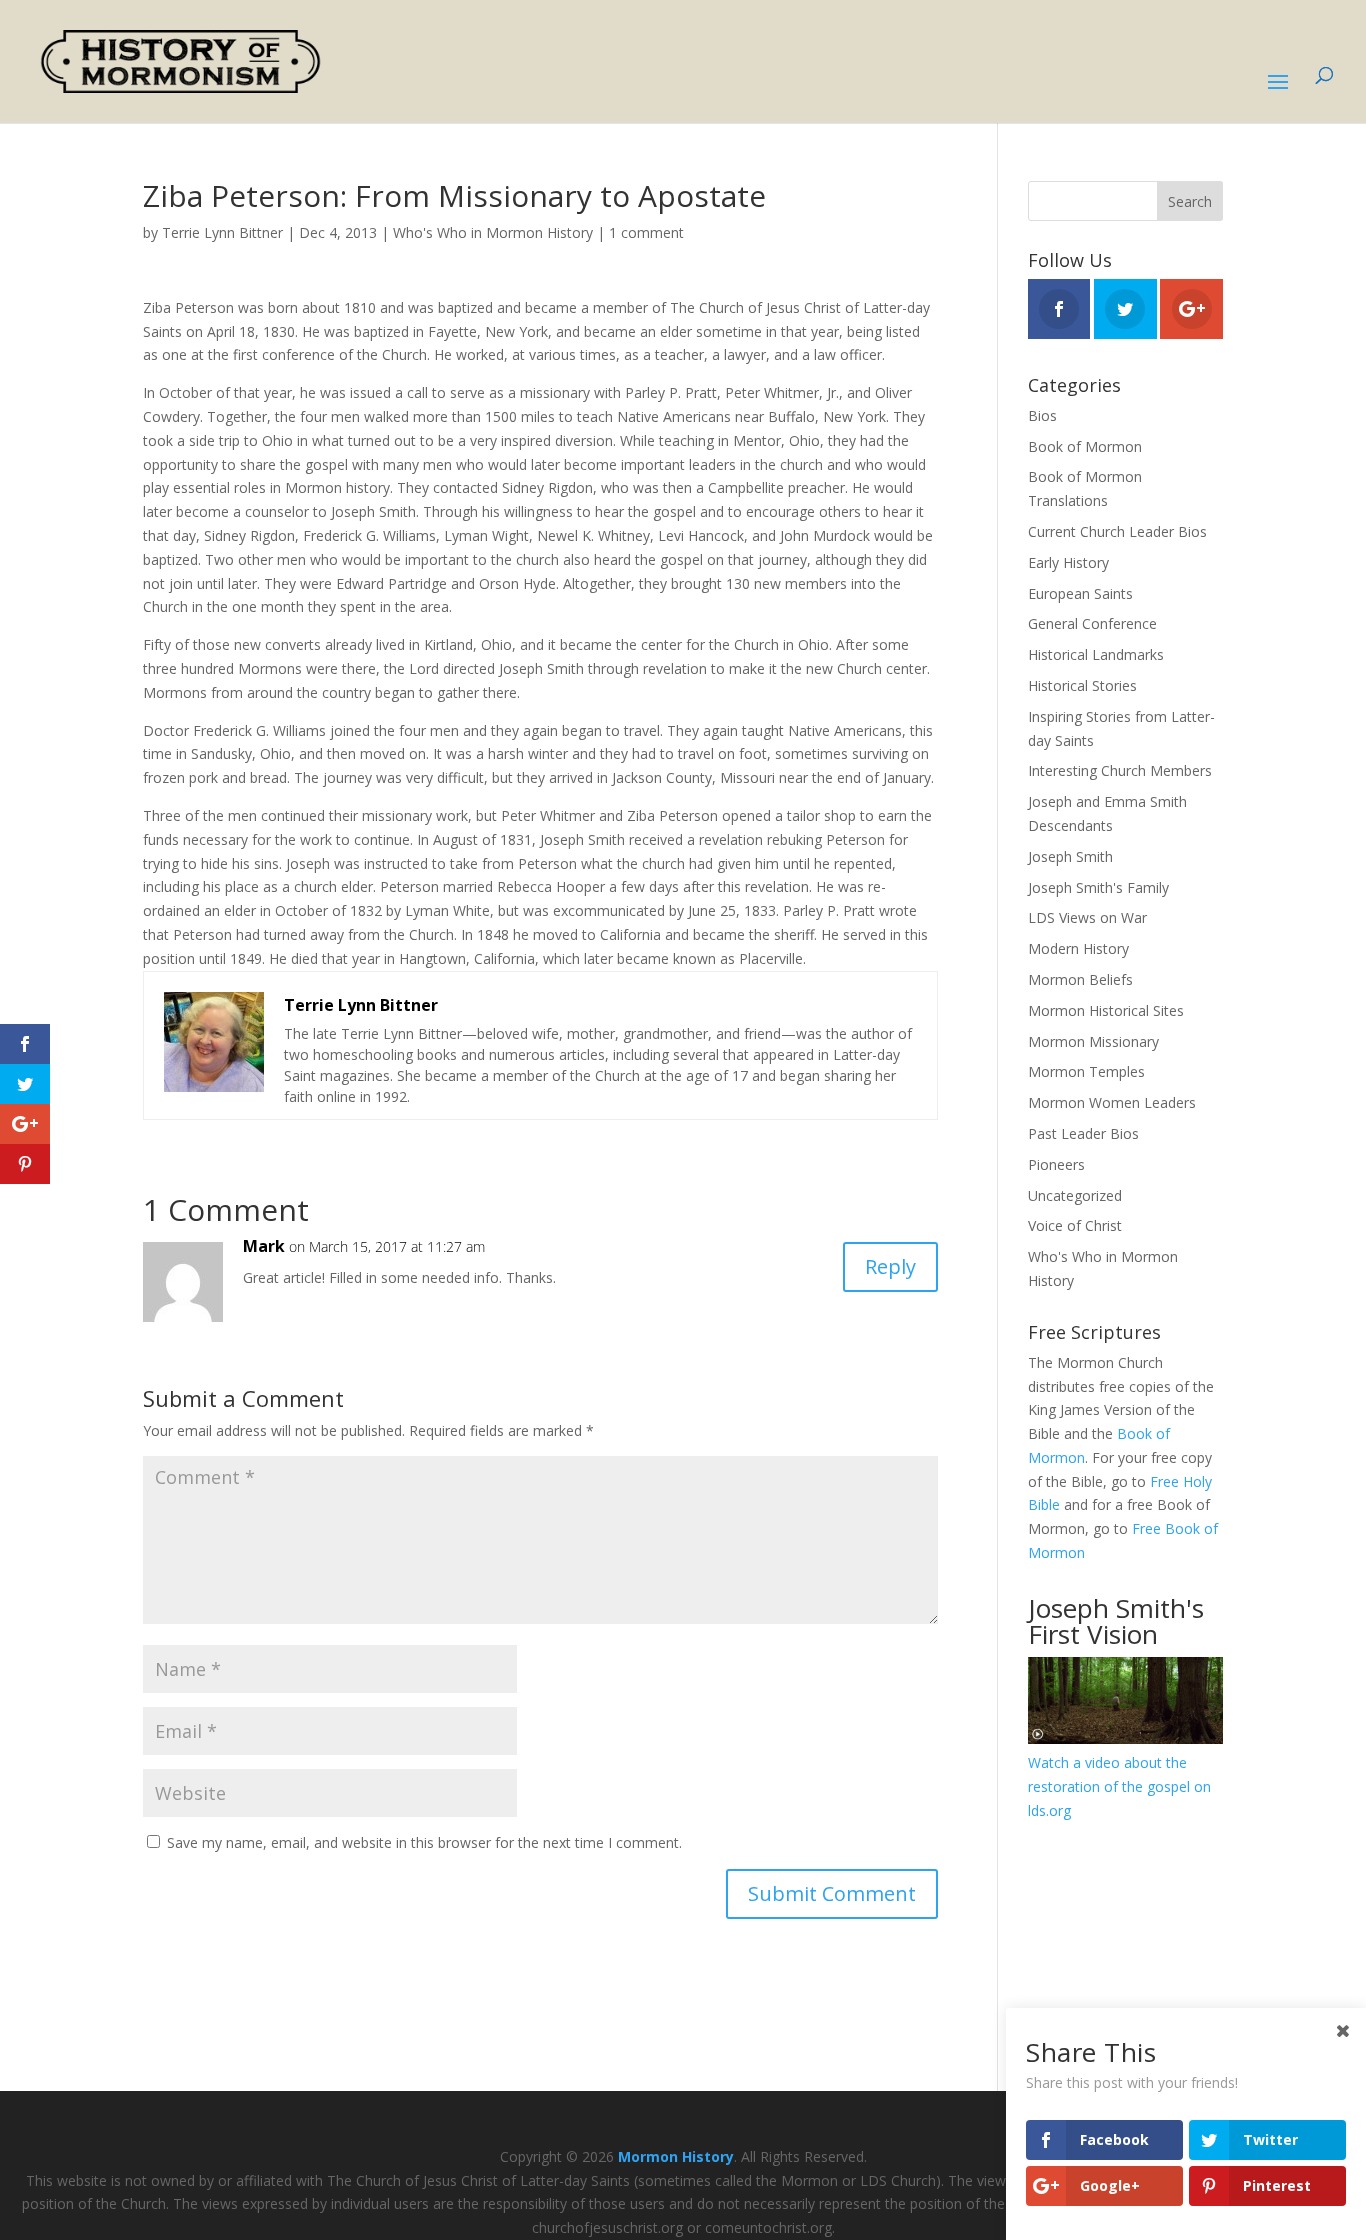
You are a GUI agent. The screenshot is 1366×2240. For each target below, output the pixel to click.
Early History (1068, 562)
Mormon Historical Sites (1106, 1010)
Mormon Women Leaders (1112, 1102)
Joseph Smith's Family (1098, 887)
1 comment (646, 232)
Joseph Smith (1070, 856)
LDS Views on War (1087, 917)
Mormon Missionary (1093, 1041)
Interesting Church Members (1120, 770)
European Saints (1080, 593)
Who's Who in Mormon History (493, 232)
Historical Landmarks (1096, 654)
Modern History (1078, 948)
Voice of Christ (1075, 1225)
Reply (890, 1266)
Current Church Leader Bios (1117, 531)
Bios (1042, 415)
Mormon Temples (1086, 1071)
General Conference (1092, 623)
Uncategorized (1075, 1195)
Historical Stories (1082, 685)
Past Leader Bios (1083, 1133)
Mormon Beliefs (1080, 979)
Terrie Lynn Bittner (222, 232)
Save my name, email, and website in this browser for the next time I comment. (424, 1842)
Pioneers (1056, 1164)
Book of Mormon (1085, 446)
